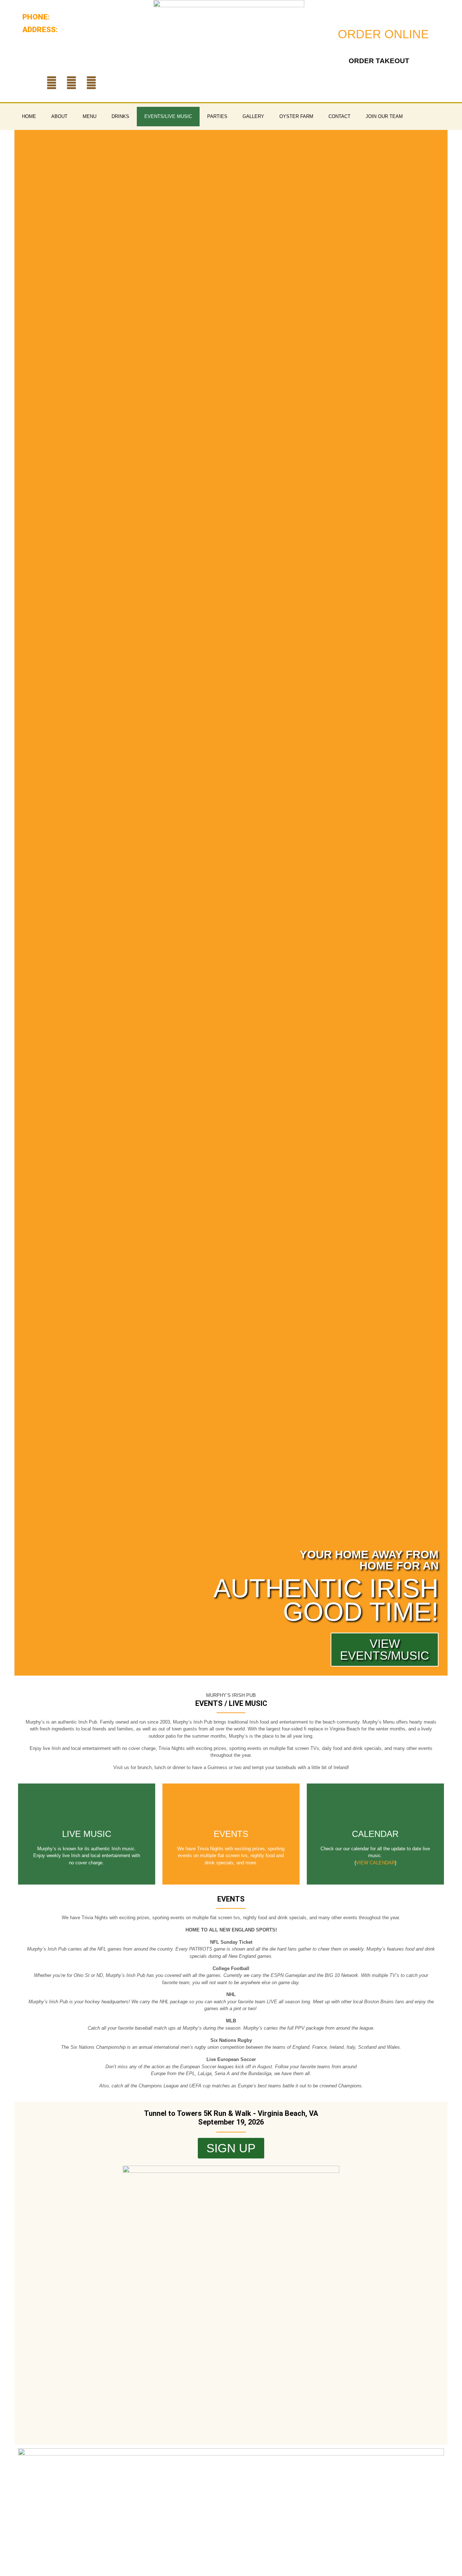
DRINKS (120, 116)
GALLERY (253, 116)
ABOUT (59, 116)
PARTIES (217, 116)
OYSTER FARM (296, 116)
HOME (29, 116)
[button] (21, 903)
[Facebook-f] (52, 83)
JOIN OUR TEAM (384, 116)
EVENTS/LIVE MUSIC (168, 116)
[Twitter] (91, 83)
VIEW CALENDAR (375, 1863)
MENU (90, 116)
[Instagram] (71, 83)
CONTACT (339, 116)
